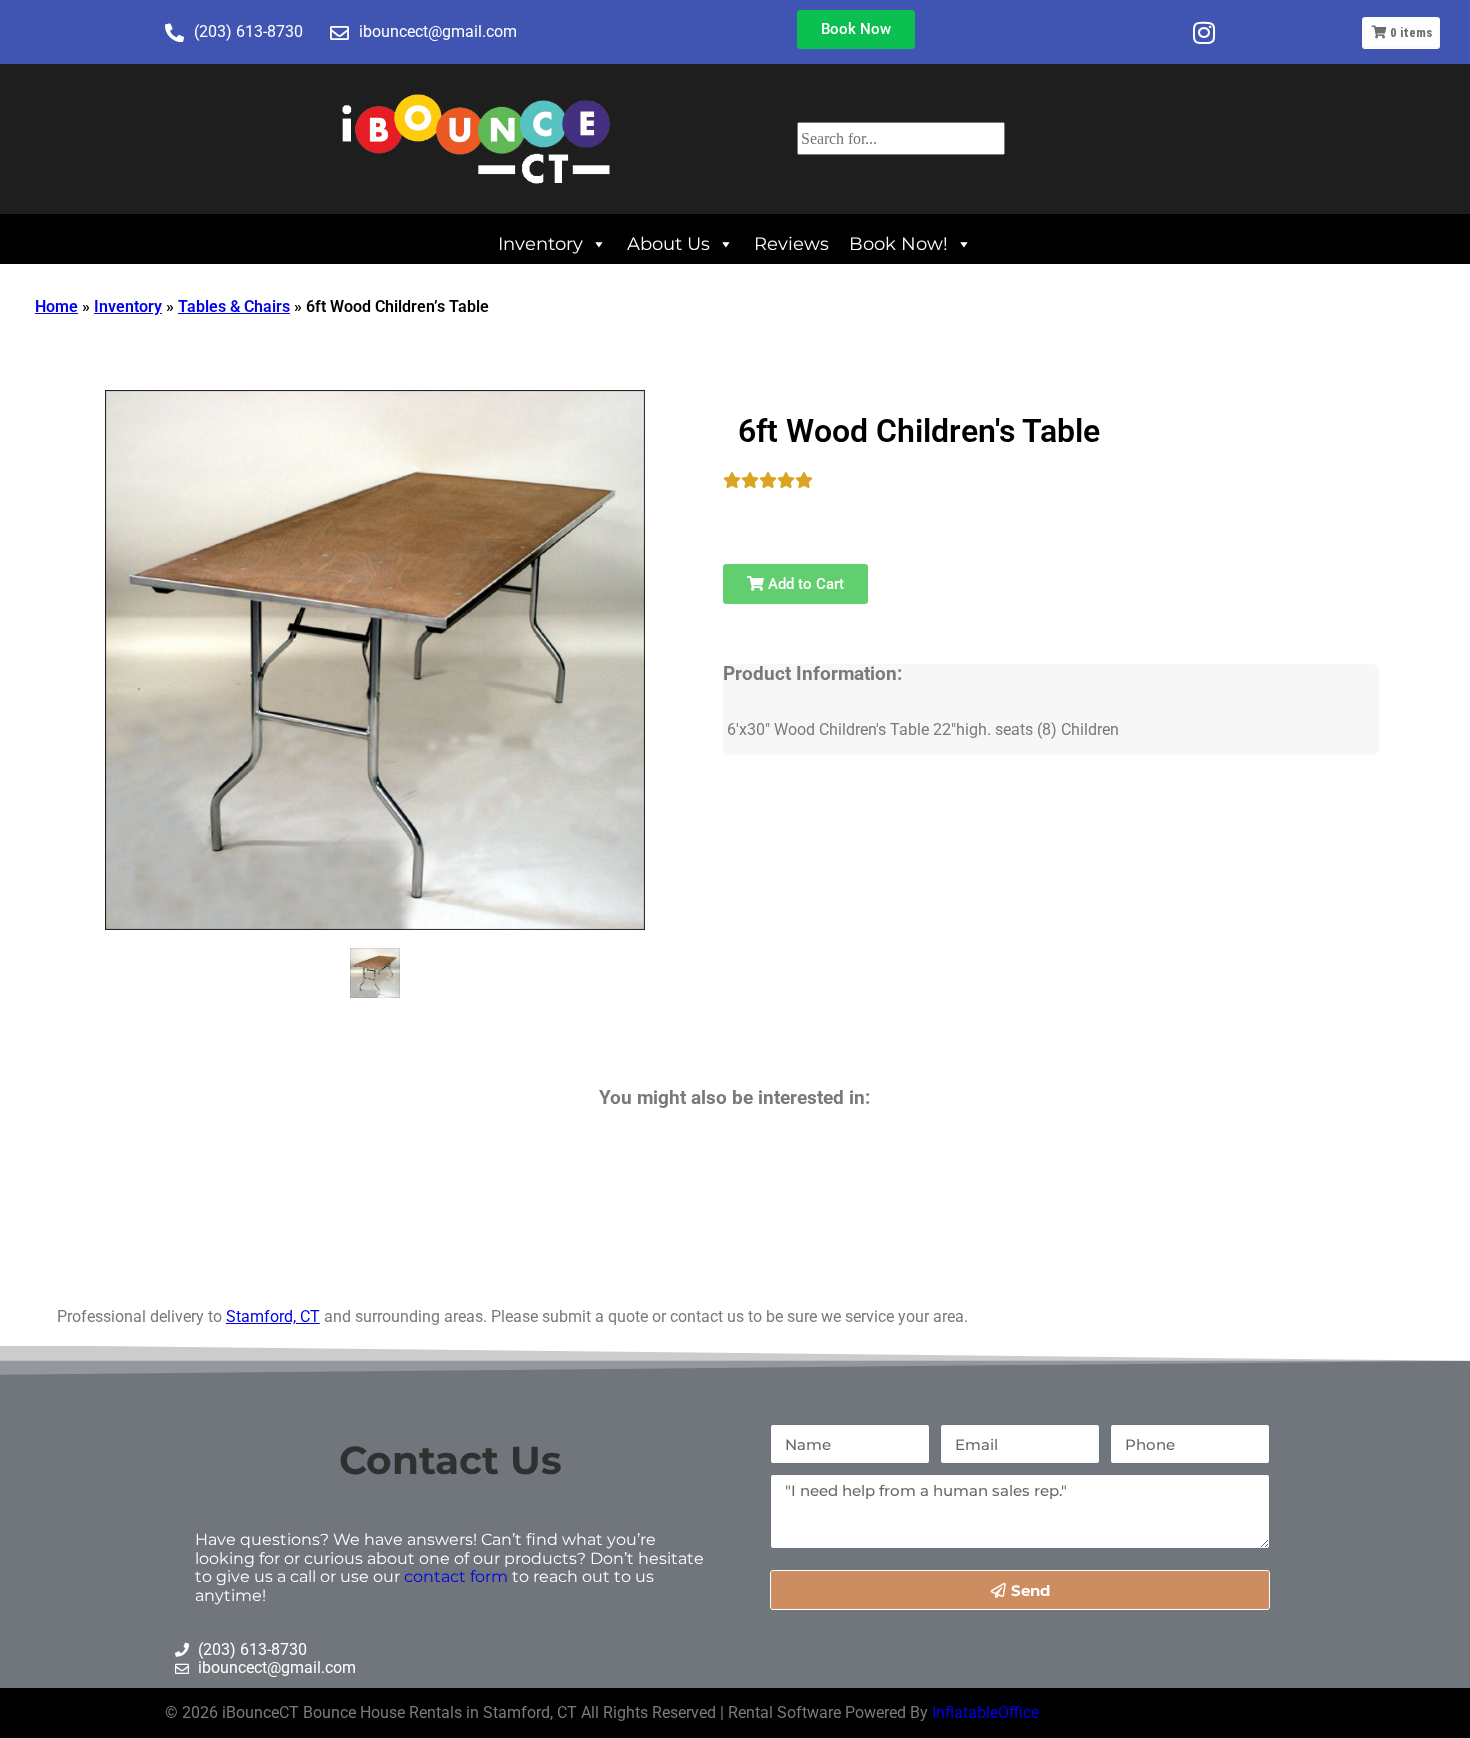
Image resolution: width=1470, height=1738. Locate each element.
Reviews (791, 243)
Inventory (540, 243)
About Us (668, 243)
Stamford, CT (273, 1316)
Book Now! (898, 243)
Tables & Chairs (234, 306)
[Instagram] (1204, 32)
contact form (456, 1576)
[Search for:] (901, 138)
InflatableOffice (985, 1712)
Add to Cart (804, 584)
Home (56, 306)
